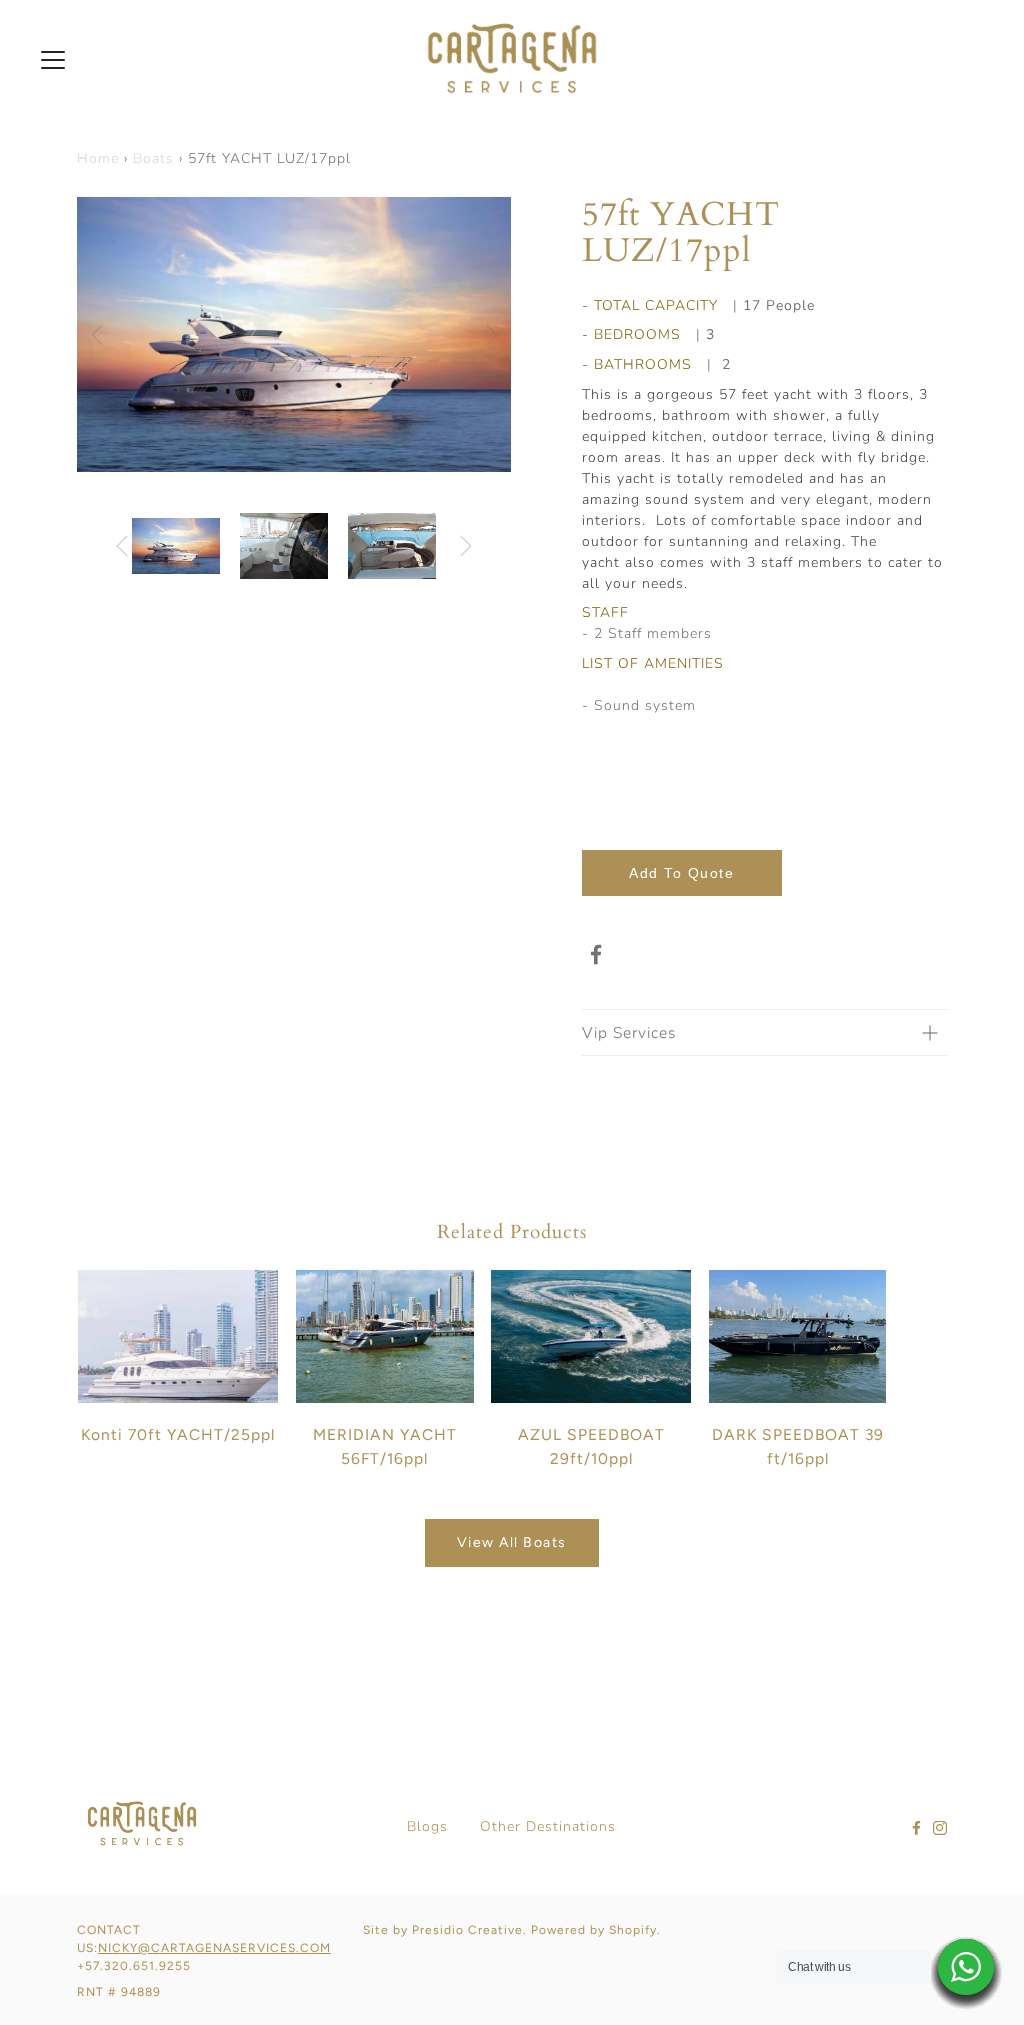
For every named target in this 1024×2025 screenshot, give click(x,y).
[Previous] (97, 335)
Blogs (427, 1826)
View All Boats (512, 1542)
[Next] (492, 335)
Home (98, 158)
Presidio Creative (467, 1930)
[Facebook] (597, 955)
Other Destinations (548, 1826)
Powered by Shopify (594, 1930)
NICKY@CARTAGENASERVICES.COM (214, 1948)
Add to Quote (681, 873)
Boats (153, 158)
